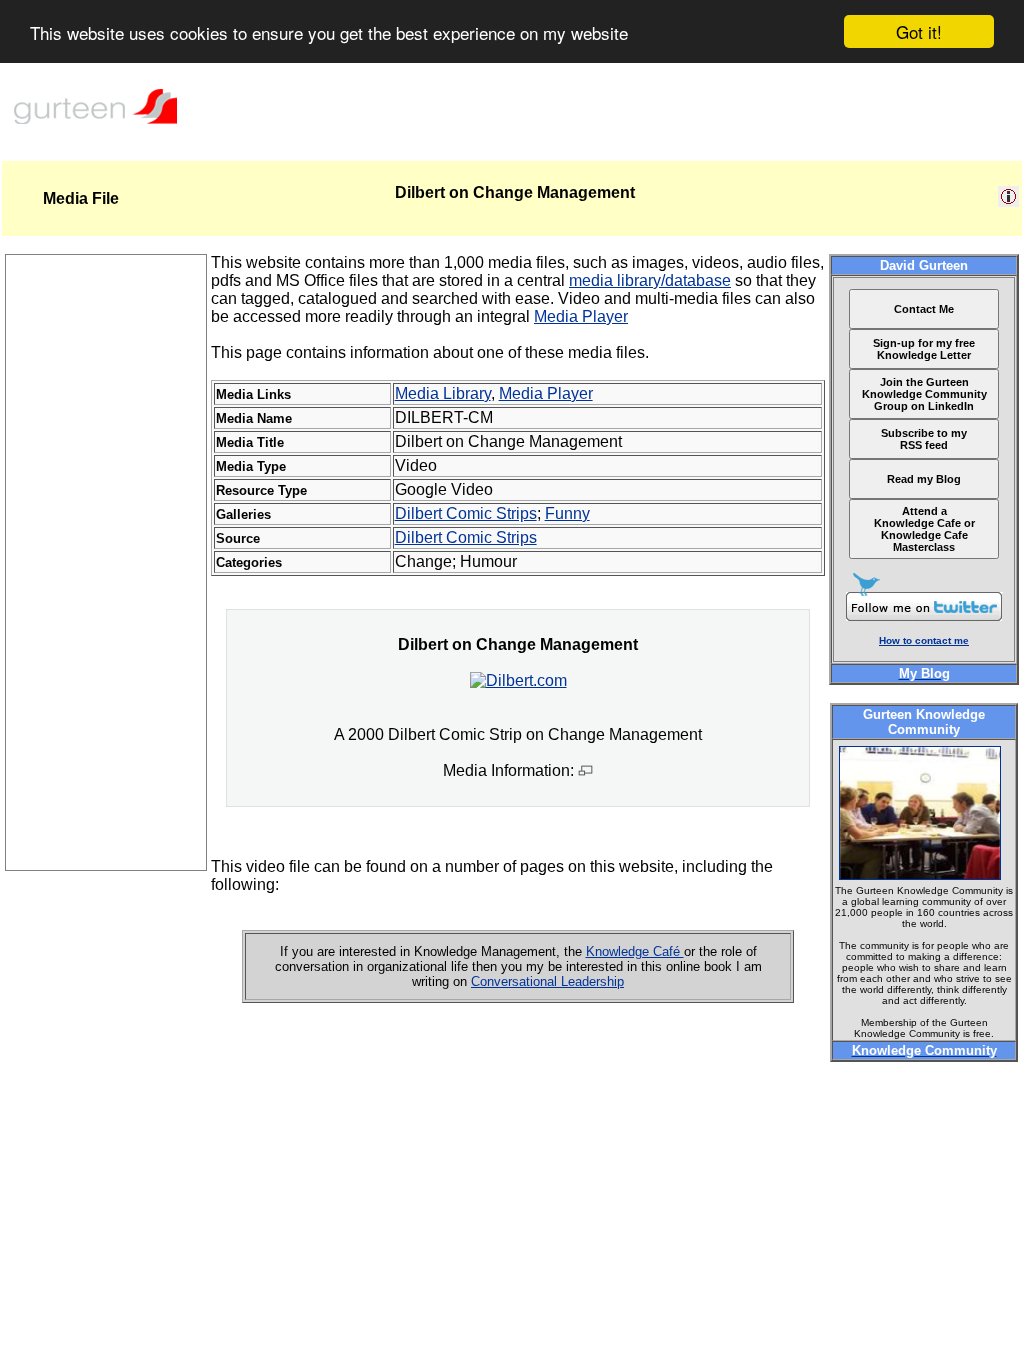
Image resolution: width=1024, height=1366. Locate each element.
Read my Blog (924, 479)
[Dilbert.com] (518, 680)
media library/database (650, 280)
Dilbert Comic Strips (466, 513)
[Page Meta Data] (1008, 201)
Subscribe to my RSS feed (924, 439)
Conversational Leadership (547, 981)
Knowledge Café (635, 951)
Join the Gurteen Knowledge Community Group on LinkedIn (924, 394)
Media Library (443, 393)
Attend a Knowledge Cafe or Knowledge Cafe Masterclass (924, 529)
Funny (567, 513)
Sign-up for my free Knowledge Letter (924, 349)
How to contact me (924, 640)
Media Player (581, 316)
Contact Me (924, 309)
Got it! (919, 31)
